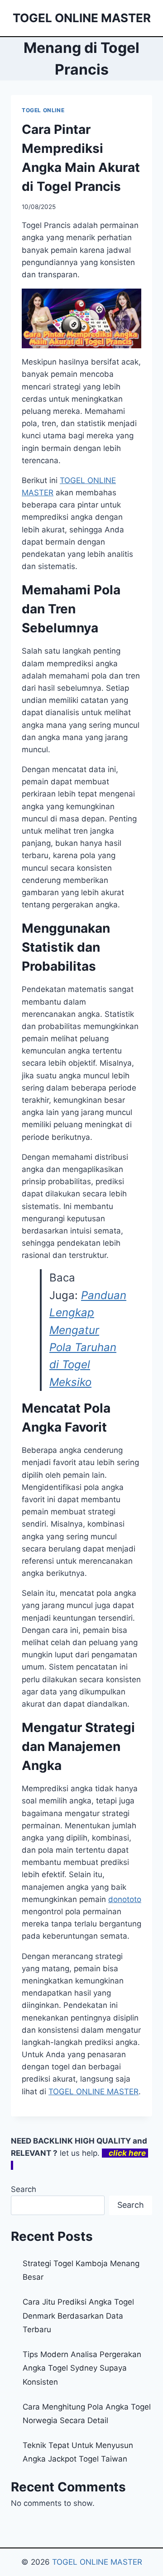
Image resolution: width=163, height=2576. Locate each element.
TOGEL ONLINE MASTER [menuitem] (93, 2092)
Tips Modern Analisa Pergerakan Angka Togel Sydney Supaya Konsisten (82, 2368)
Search (24, 2189)
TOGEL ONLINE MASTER (97, 2562)
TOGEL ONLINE (43, 110)
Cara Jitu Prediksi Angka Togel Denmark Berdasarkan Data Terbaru (78, 2316)
